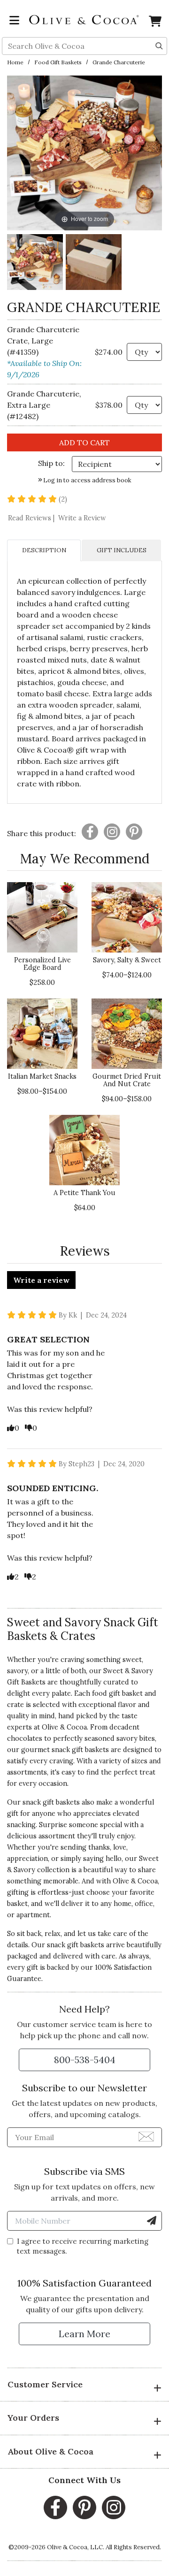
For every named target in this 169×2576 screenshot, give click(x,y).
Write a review (41, 1280)
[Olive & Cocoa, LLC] (84, 19)
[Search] (159, 45)
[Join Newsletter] (146, 2136)
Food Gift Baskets (58, 62)
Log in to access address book (87, 480)
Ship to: (51, 463)
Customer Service (45, 2384)
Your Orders (33, 2418)
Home (15, 62)
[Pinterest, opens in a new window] (84, 2507)
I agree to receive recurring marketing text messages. (83, 2246)
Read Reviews (32, 518)
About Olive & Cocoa (50, 2451)
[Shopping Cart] (155, 23)
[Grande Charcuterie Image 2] (94, 263)
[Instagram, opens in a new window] (114, 2507)
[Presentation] (90, 832)
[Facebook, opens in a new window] (55, 2507)
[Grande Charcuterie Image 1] (35, 263)
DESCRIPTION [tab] (44, 550)
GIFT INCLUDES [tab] (122, 550)
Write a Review (82, 518)
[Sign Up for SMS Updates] (152, 2221)
